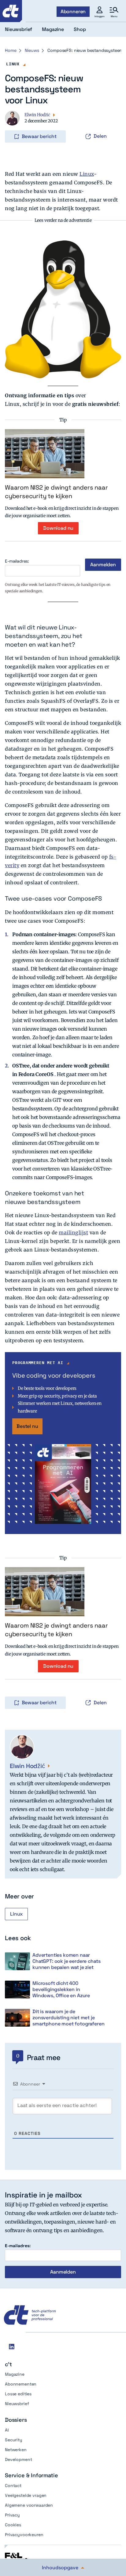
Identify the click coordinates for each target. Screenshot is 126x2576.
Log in (13, 124)
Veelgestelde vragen (26, 2495)
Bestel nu (27, 1426)
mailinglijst (73, 1232)
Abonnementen (21, 2384)
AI (7, 2430)
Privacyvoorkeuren (24, 2535)
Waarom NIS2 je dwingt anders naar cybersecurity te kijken (56, 492)
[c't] (11, 11)
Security (14, 2440)
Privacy (12, 2515)
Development (18, 2459)
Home (11, 50)
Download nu (58, 528)
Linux (13, 64)
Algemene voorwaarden (29, 2505)
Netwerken (16, 2450)
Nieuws (32, 50)
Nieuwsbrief (17, 2404)
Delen (100, 136)
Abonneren (73, 12)
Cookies (13, 2525)
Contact (13, 2486)
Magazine (15, 2374)
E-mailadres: (17, 561)
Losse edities (18, 2394)
